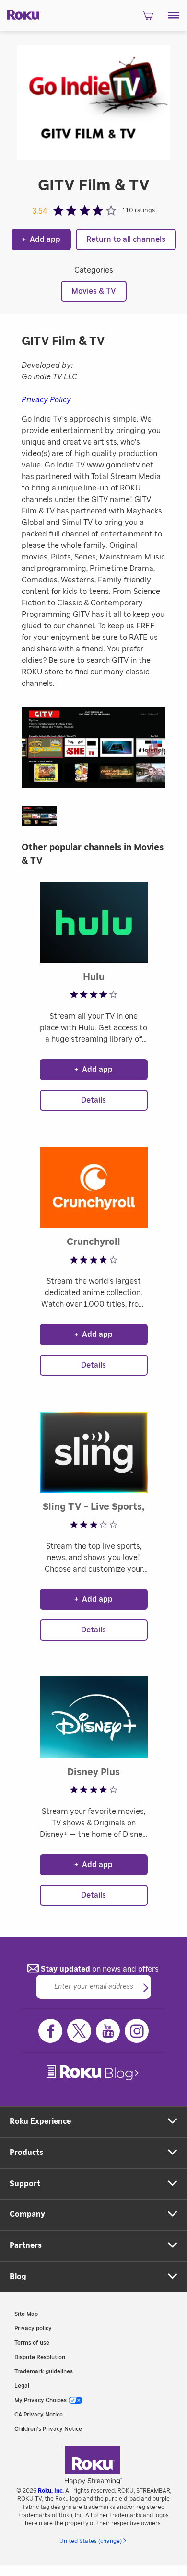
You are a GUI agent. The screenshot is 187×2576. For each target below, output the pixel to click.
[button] (174, 15)
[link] (93, 2073)
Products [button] (26, 2153)
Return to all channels (126, 239)
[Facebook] (50, 2031)
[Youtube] (108, 2031)
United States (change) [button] (91, 2541)
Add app (41, 239)
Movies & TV (94, 291)
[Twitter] (79, 2031)
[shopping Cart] (147, 18)
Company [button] (27, 2214)
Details (93, 1100)
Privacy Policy (46, 400)
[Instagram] (137, 2031)
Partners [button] (26, 2245)
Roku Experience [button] (40, 2121)
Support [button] (25, 2184)
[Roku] (20, 14)
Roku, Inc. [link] (51, 2491)
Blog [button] (18, 2277)
